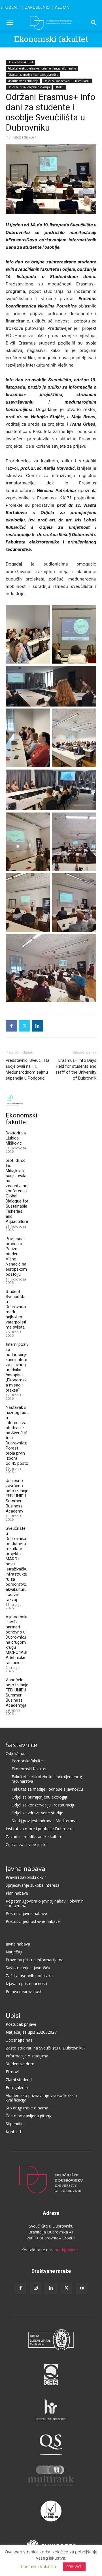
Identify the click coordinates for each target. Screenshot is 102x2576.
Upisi (13, 2015)
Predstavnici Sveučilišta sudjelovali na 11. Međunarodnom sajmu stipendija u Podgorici (27, 1069)
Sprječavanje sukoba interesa (33, 1885)
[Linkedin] (37, 1026)
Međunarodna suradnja (23, 81)
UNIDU (60, 87)
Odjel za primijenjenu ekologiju (29, 87)
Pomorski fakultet (28, 1761)
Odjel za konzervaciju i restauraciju (67, 81)
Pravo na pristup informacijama (35, 1960)
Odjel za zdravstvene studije (37, 1813)
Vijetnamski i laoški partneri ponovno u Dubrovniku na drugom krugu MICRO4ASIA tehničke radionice (16, 1640)
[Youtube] (82, 2288)
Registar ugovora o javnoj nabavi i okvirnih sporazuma (45, 1903)
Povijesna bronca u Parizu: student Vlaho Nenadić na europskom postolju (16, 1256)
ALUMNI (63, 7)
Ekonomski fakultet (51, 39)
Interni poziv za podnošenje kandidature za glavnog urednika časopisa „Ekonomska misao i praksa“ (17, 1367)
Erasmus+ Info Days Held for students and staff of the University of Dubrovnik (76, 1069)
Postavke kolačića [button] (38, 2567)
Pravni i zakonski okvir (26, 1877)
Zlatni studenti (19, 2080)
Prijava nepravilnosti (24, 1991)
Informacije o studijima (27, 2056)
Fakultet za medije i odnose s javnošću (33, 75)
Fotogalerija (17, 2088)
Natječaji (14, 1952)
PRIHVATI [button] (74, 2567)
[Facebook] (11, 1026)
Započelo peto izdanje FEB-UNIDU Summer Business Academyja (17, 1693)
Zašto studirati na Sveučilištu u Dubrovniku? (45, 2048)
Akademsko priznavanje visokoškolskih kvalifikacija (41, 2098)
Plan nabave (17, 1893)
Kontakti (13, 2132)
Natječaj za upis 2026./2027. (32, 2032)
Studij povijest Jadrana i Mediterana (44, 1821)
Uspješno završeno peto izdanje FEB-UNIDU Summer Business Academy (17, 1496)
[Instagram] (36, 2288)
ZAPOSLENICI (38, 7)
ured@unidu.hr (68, 2250)
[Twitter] (24, 1026)
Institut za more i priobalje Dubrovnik (40, 1829)
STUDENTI (10, 7)
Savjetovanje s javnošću (28, 1968)
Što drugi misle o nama (27, 2108)
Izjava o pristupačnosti (26, 1984)
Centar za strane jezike (27, 1844)
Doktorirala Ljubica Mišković (16, 1138)
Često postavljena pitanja (29, 2116)
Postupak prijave (21, 2024)
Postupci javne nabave (26, 1913)
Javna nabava (25, 1868)
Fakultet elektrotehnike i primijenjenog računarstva (42, 68)
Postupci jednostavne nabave (33, 1921)
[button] (10, 23)
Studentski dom (20, 2064)
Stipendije (15, 2124)
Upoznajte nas (19, 2040)
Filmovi (12, 2072)
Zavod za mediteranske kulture (34, 1837)
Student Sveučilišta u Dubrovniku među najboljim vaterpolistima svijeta (16, 1309)
